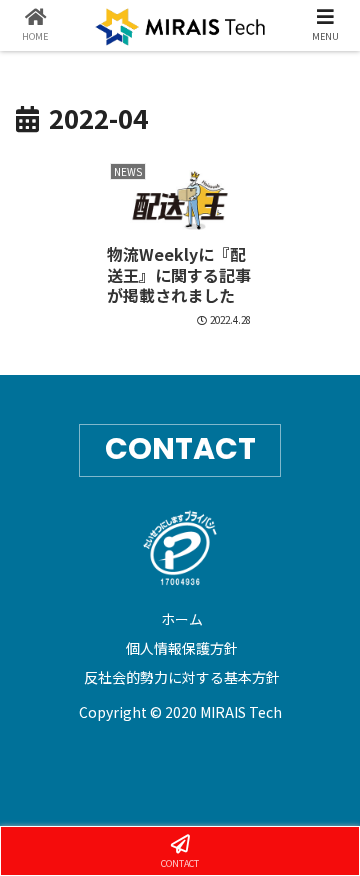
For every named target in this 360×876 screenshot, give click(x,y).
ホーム (182, 619)
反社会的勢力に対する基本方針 (182, 677)
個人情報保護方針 (182, 648)
